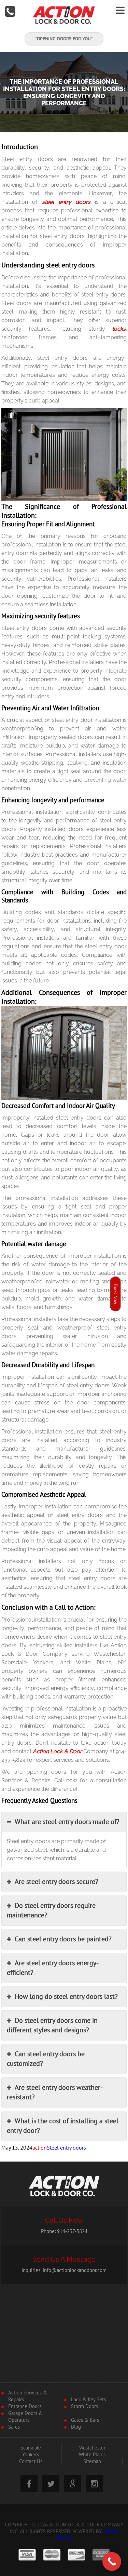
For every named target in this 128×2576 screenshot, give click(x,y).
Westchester (92, 2448)
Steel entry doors (66, 2148)
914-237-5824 (72, 2231)
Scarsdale (31, 2448)
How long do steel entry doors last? (66, 1997)
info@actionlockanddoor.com (75, 2270)
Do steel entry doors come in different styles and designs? (52, 2025)
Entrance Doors (25, 2406)
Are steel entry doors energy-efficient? (53, 1968)
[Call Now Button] (112, 2561)
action (40, 2148)
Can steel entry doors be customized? (46, 2059)
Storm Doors (84, 2406)
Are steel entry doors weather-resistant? (55, 2092)
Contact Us (31, 2461)
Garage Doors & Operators (25, 2417)
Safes (14, 2427)
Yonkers (31, 2455)
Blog (76, 2427)
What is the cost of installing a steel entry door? (63, 2126)
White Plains (92, 2455)
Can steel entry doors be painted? (63, 1939)
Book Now (116, 1294)
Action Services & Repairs (28, 2396)
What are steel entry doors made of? (67, 1822)
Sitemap (92, 2461)
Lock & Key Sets (88, 2400)
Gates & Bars (85, 2420)
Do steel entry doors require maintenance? (51, 1911)
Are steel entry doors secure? (56, 1882)
